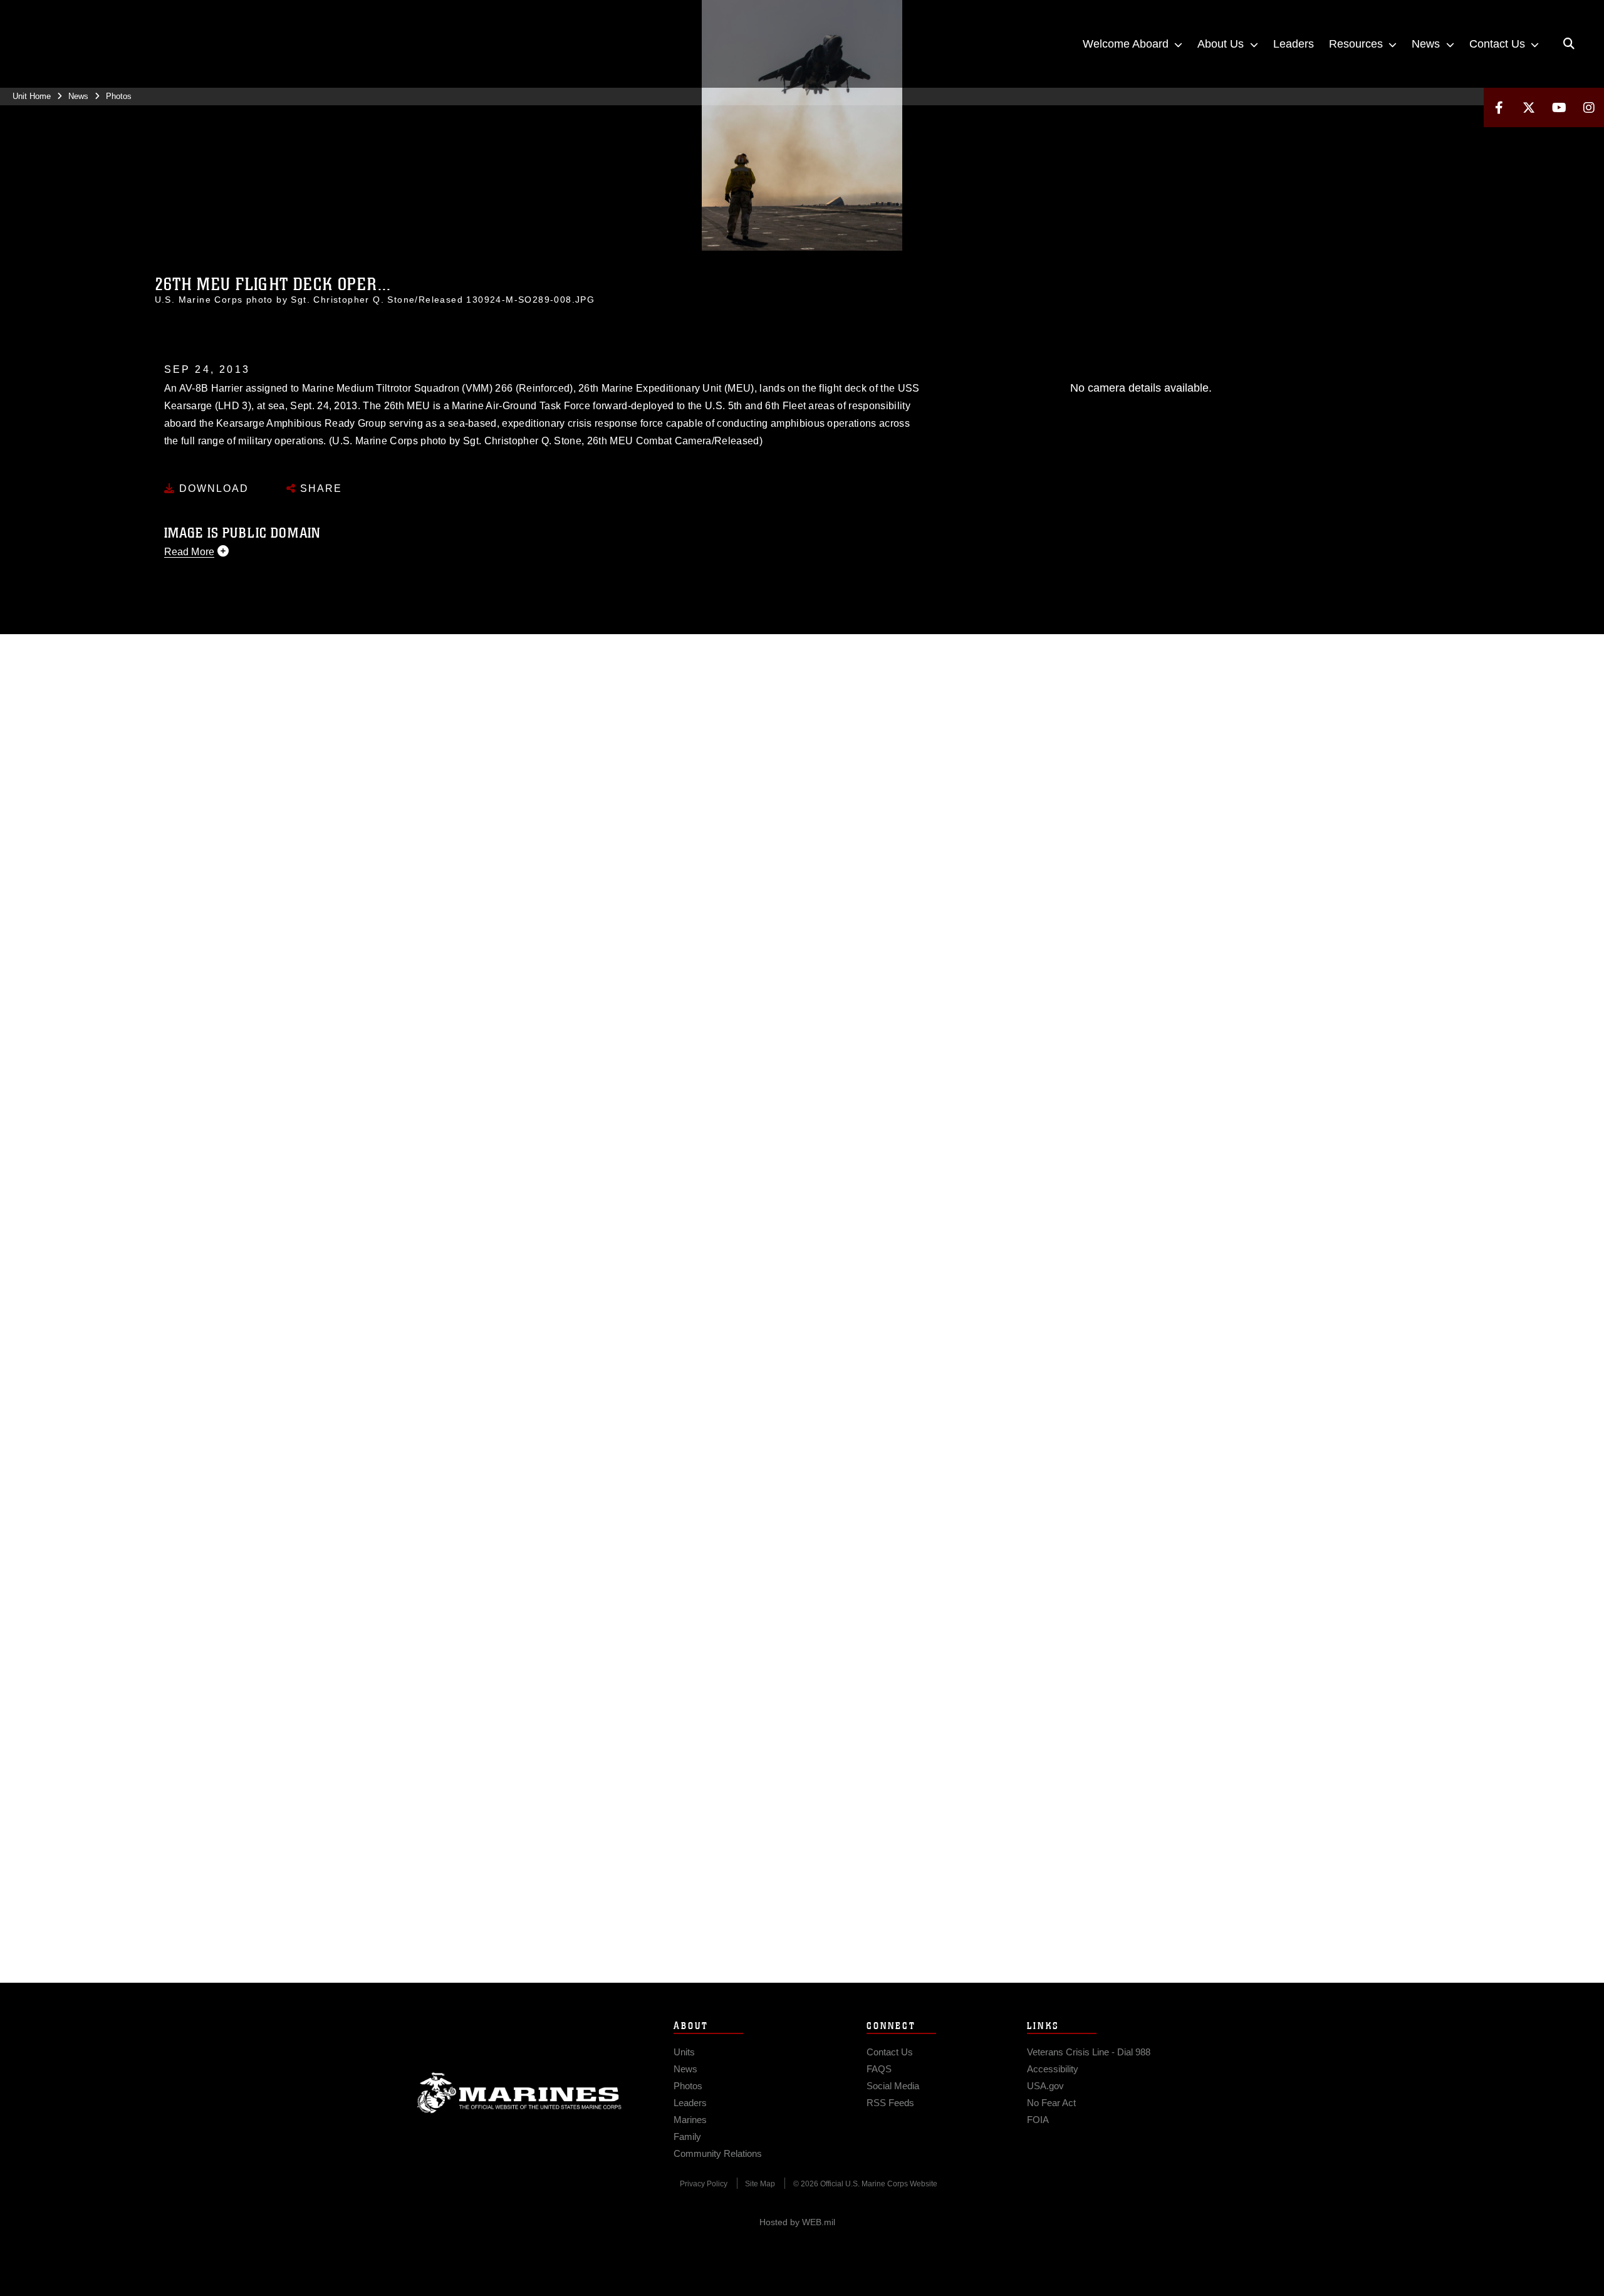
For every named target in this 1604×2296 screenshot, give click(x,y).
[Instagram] (1589, 107)
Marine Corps (519, 2093)
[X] (1529, 107)
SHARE (319, 488)
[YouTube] (1559, 107)
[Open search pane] (1569, 44)
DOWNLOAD (212, 488)
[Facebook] (1499, 107)
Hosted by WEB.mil (797, 2222)
